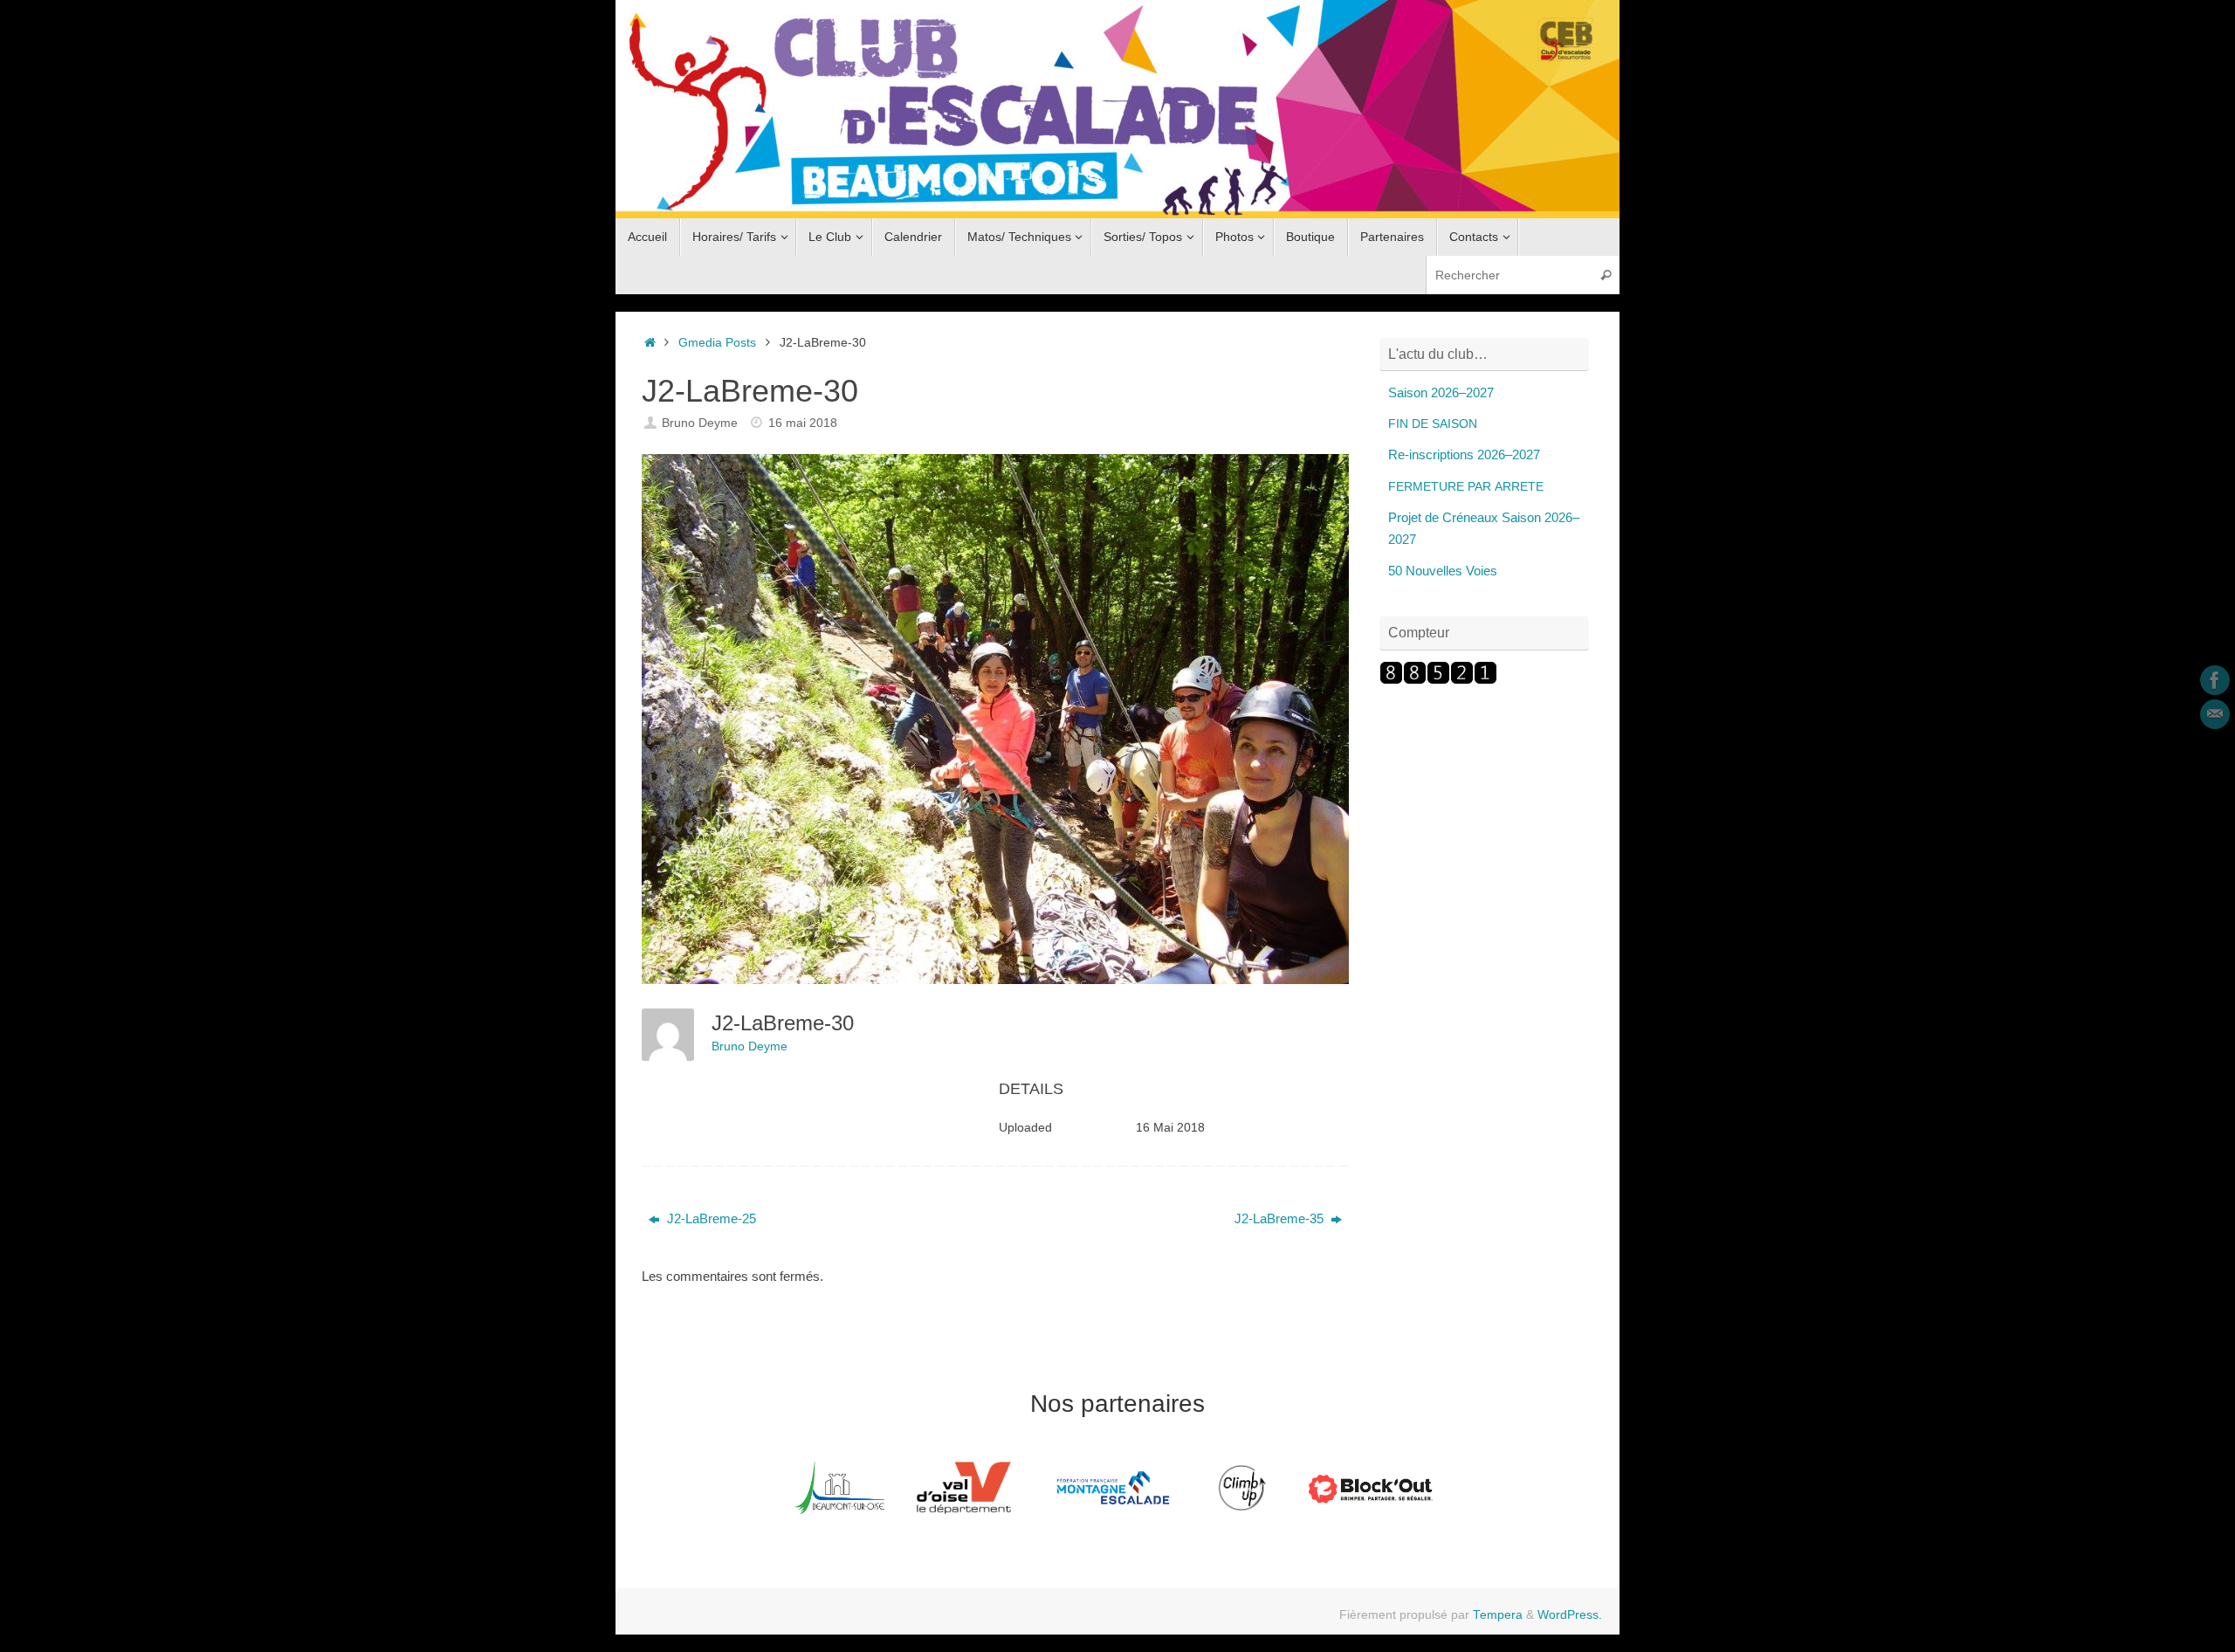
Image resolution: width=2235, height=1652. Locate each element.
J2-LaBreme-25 (710, 1218)
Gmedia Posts (717, 343)
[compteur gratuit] (1438, 680)
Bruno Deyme (700, 423)
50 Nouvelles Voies (1443, 571)
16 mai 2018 (803, 423)
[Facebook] (2215, 680)
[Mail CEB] (2215, 714)
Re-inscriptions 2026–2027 (1464, 454)
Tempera (1498, 1615)
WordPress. (1570, 1615)
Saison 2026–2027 (1441, 392)
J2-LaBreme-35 (1281, 1218)
